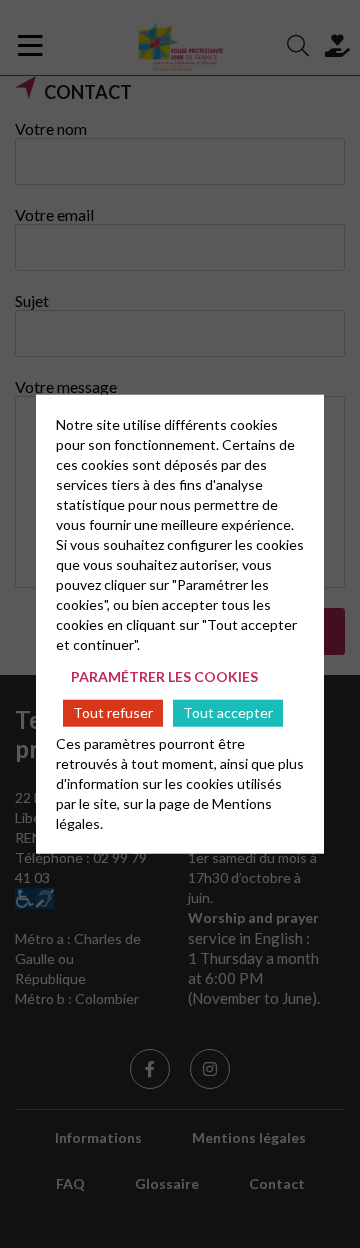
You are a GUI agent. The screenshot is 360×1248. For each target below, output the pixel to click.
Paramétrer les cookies (164, 676)
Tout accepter (228, 712)
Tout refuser (113, 712)
